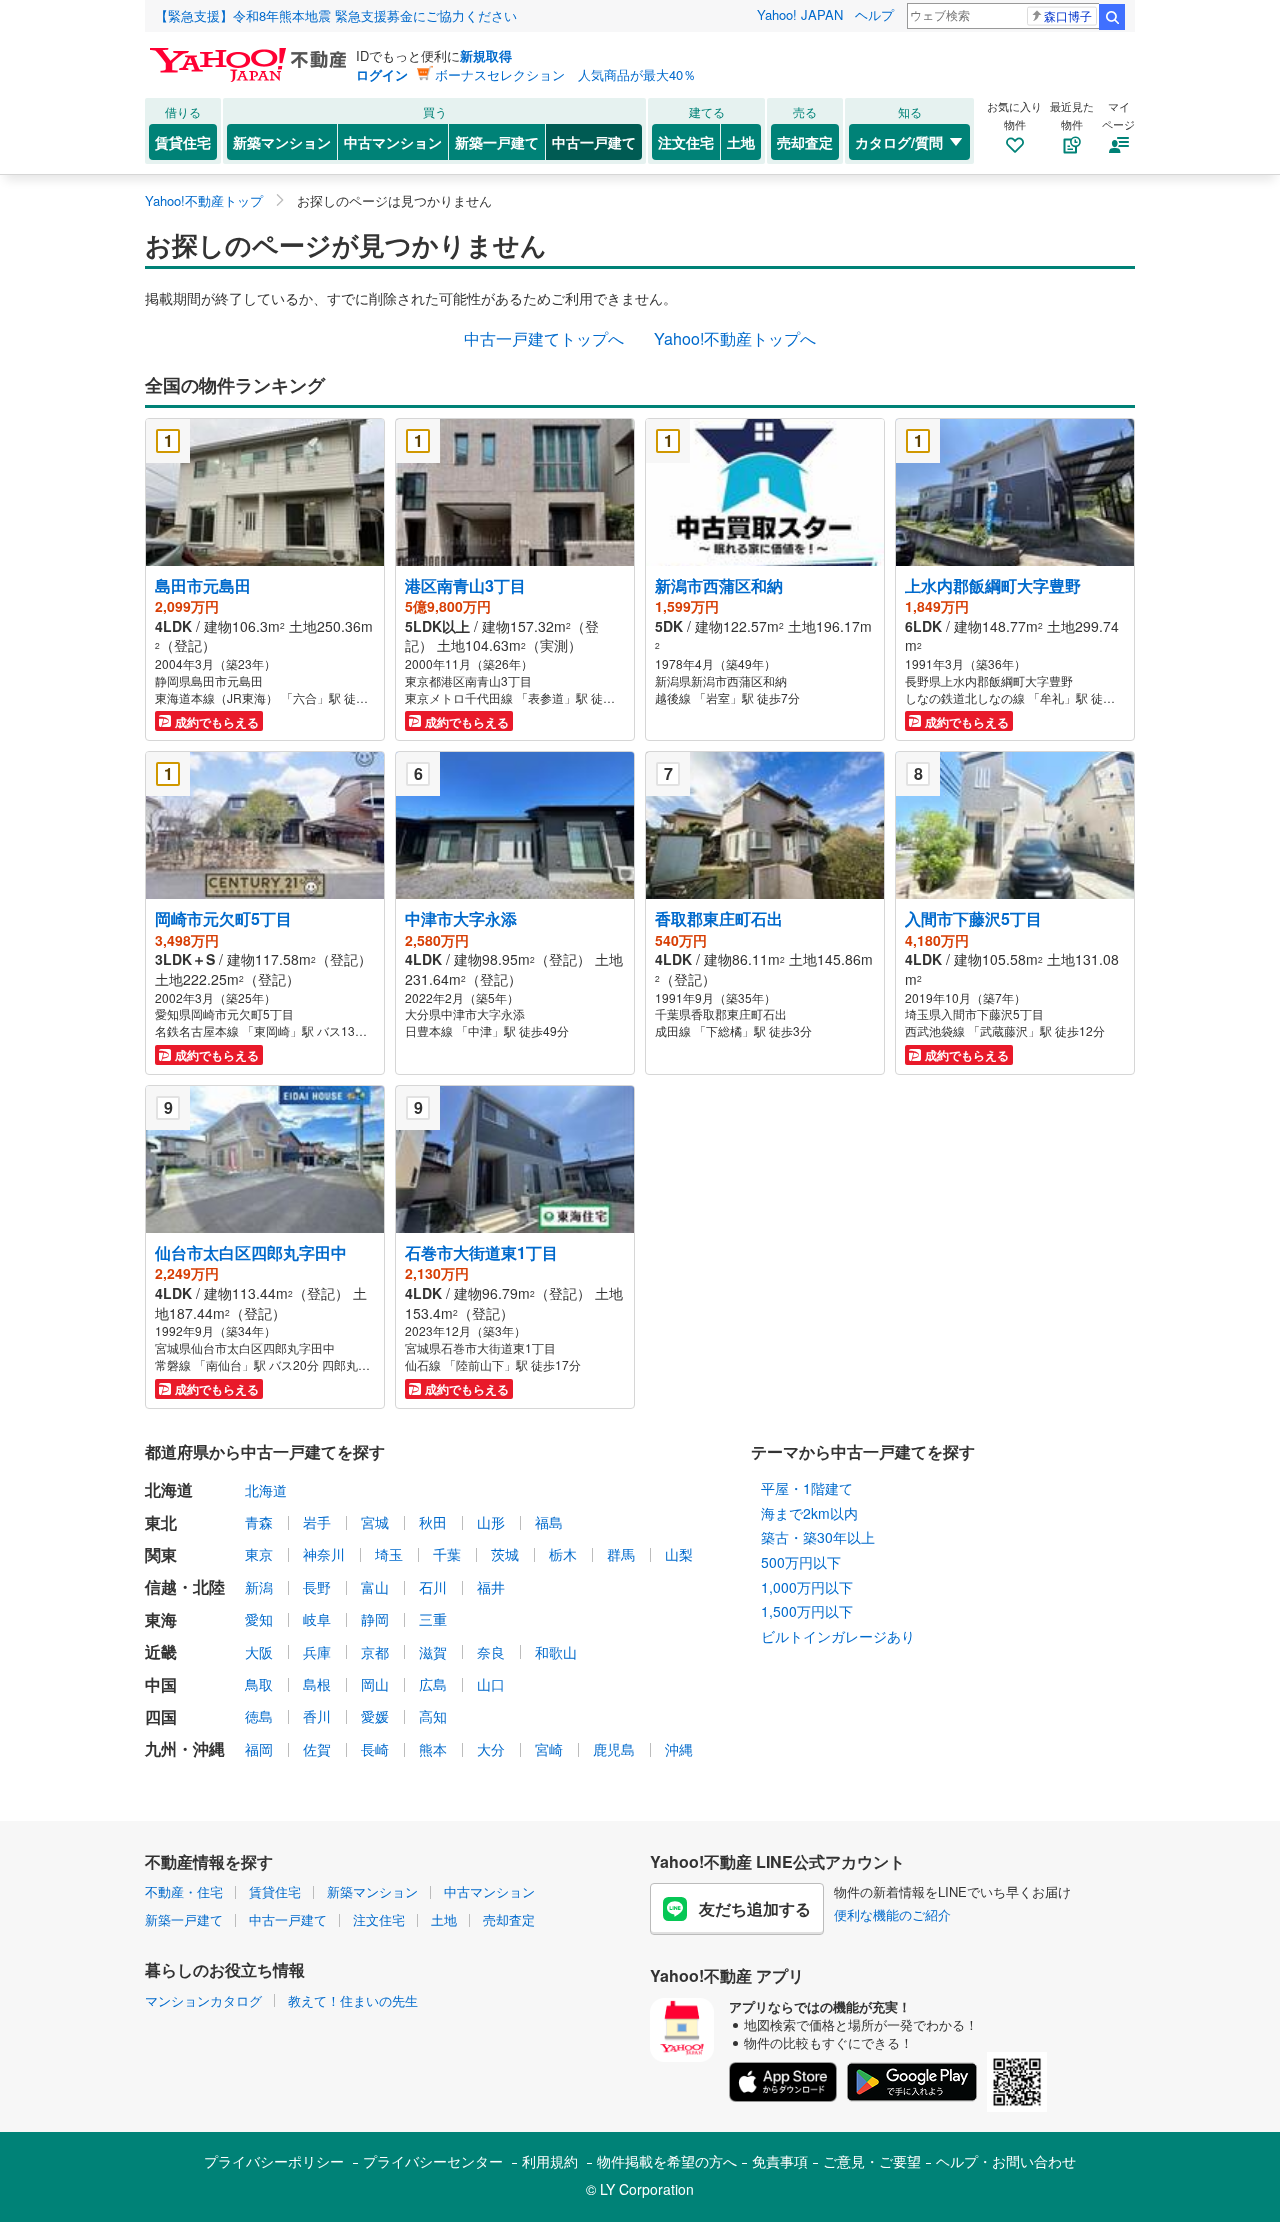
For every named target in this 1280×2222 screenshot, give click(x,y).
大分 (491, 1749)
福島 (549, 1522)
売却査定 (805, 142)
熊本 (433, 1749)
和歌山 (556, 1652)
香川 (317, 1716)
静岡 (375, 1619)
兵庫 (317, 1652)
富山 (375, 1587)
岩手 (317, 1522)
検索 (1112, 17)
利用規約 (550, 2161)
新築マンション (282, 142)
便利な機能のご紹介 (892, 1914)
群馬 (621, 1554)
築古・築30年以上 (818, 1537)
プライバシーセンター (433, 2161)
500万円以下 (801, 1562)
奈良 (491, 1652)
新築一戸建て (497, 142)
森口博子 (1068, 15)
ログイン (382, 74)
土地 (741, 142)
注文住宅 (686, 142)
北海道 (266, 1490)
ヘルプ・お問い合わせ (1006, 2161)
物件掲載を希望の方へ (667, 2161)
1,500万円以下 (807, 1611)
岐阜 (317, 1619)
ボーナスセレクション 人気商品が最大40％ (565, 74)
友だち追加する (755, 1908)
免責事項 (780, 2161)
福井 (491, 1587)
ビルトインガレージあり (838, 1636)
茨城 (505, 1554)
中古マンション (393, 142)
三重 (433, 1619)
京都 (375, 1652)
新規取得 (486, 55)
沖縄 (679, 1749)
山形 (491, 1522)
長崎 (375, 1749)
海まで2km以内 (809, 1513)
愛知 (259, 1619)
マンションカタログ (203, 2000)
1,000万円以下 (807, 1587)
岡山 (375, 1684)
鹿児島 (614, 1749)
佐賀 (317, 1749)
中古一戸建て (594, 142)
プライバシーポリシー (274, 2161)
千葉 (447, 1554)
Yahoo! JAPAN (800, 14)
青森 (259, 1522)
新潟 (259, 1587)
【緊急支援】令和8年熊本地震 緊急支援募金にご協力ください (336, 15)
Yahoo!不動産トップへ (735, 338)
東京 (259, 1554)
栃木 (563, 1554)
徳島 (259, 1716)
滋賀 (433, 1652)
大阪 (259, 1652)
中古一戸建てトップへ (544, 338)
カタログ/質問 (899, 142)
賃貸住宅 (183, 142)
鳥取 (259, 1684)
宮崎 (549, 1749)
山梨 (679, 1554)
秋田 (433, 1522)
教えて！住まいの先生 (353, 2000)
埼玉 (389, 1554)
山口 (491, 1684)
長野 (317, 1587)
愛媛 (375, 1716)
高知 (433, 1716)
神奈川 (324, 1554)
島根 (317, 1684)
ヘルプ (874, 14)
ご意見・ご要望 (872, 2161)
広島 (433, 1684)
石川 (433, 1587)
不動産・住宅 (184, 1891)
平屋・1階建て (807, 1488)
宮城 (375, 1522)
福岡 (259, 1749)
